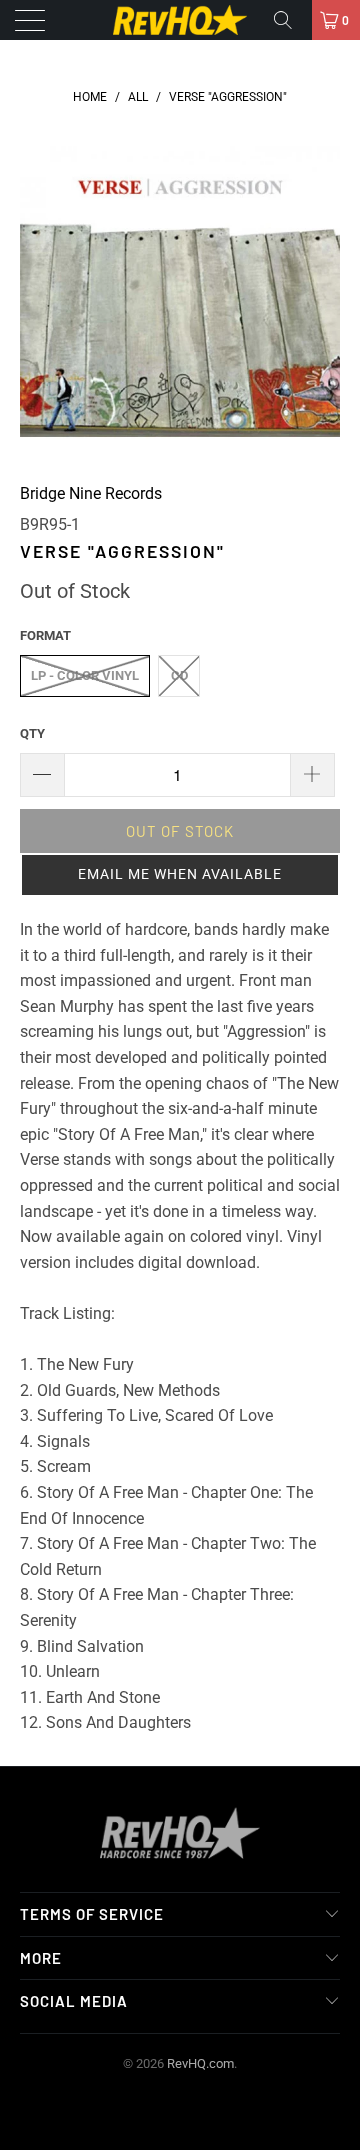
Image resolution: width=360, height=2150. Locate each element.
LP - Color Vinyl (85, 675)
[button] (180, 875)
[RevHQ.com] (180, 20)
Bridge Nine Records (91, 493)
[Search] (290, 20)
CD (179, 675)
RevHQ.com (200, 2063)
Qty (32, 733)
